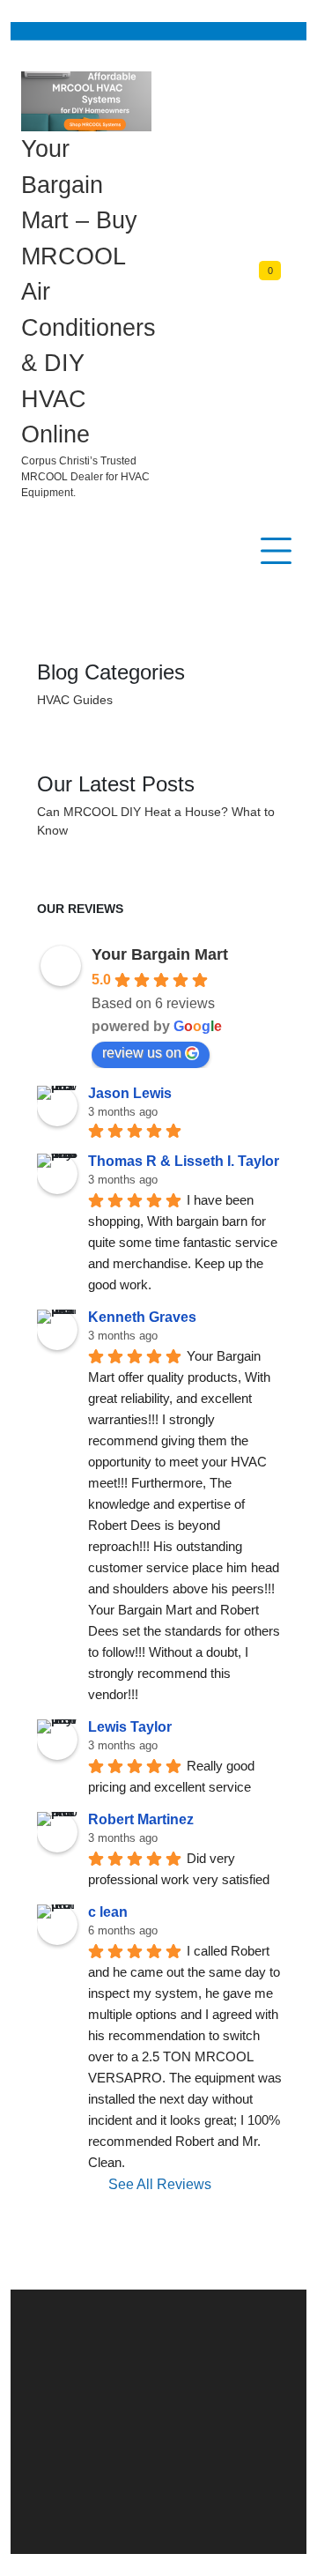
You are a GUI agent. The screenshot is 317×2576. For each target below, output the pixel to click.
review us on (142, 1053)
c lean (108, 1912)
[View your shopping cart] (288, 286)
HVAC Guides (75, 700)
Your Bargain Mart (160, 954)
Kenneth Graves (142, 1317)
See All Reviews (160, 2184)
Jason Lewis (130, 1093)
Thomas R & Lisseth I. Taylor (184, 1161)
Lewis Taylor (130, 1727)
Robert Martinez (141, 1819)
